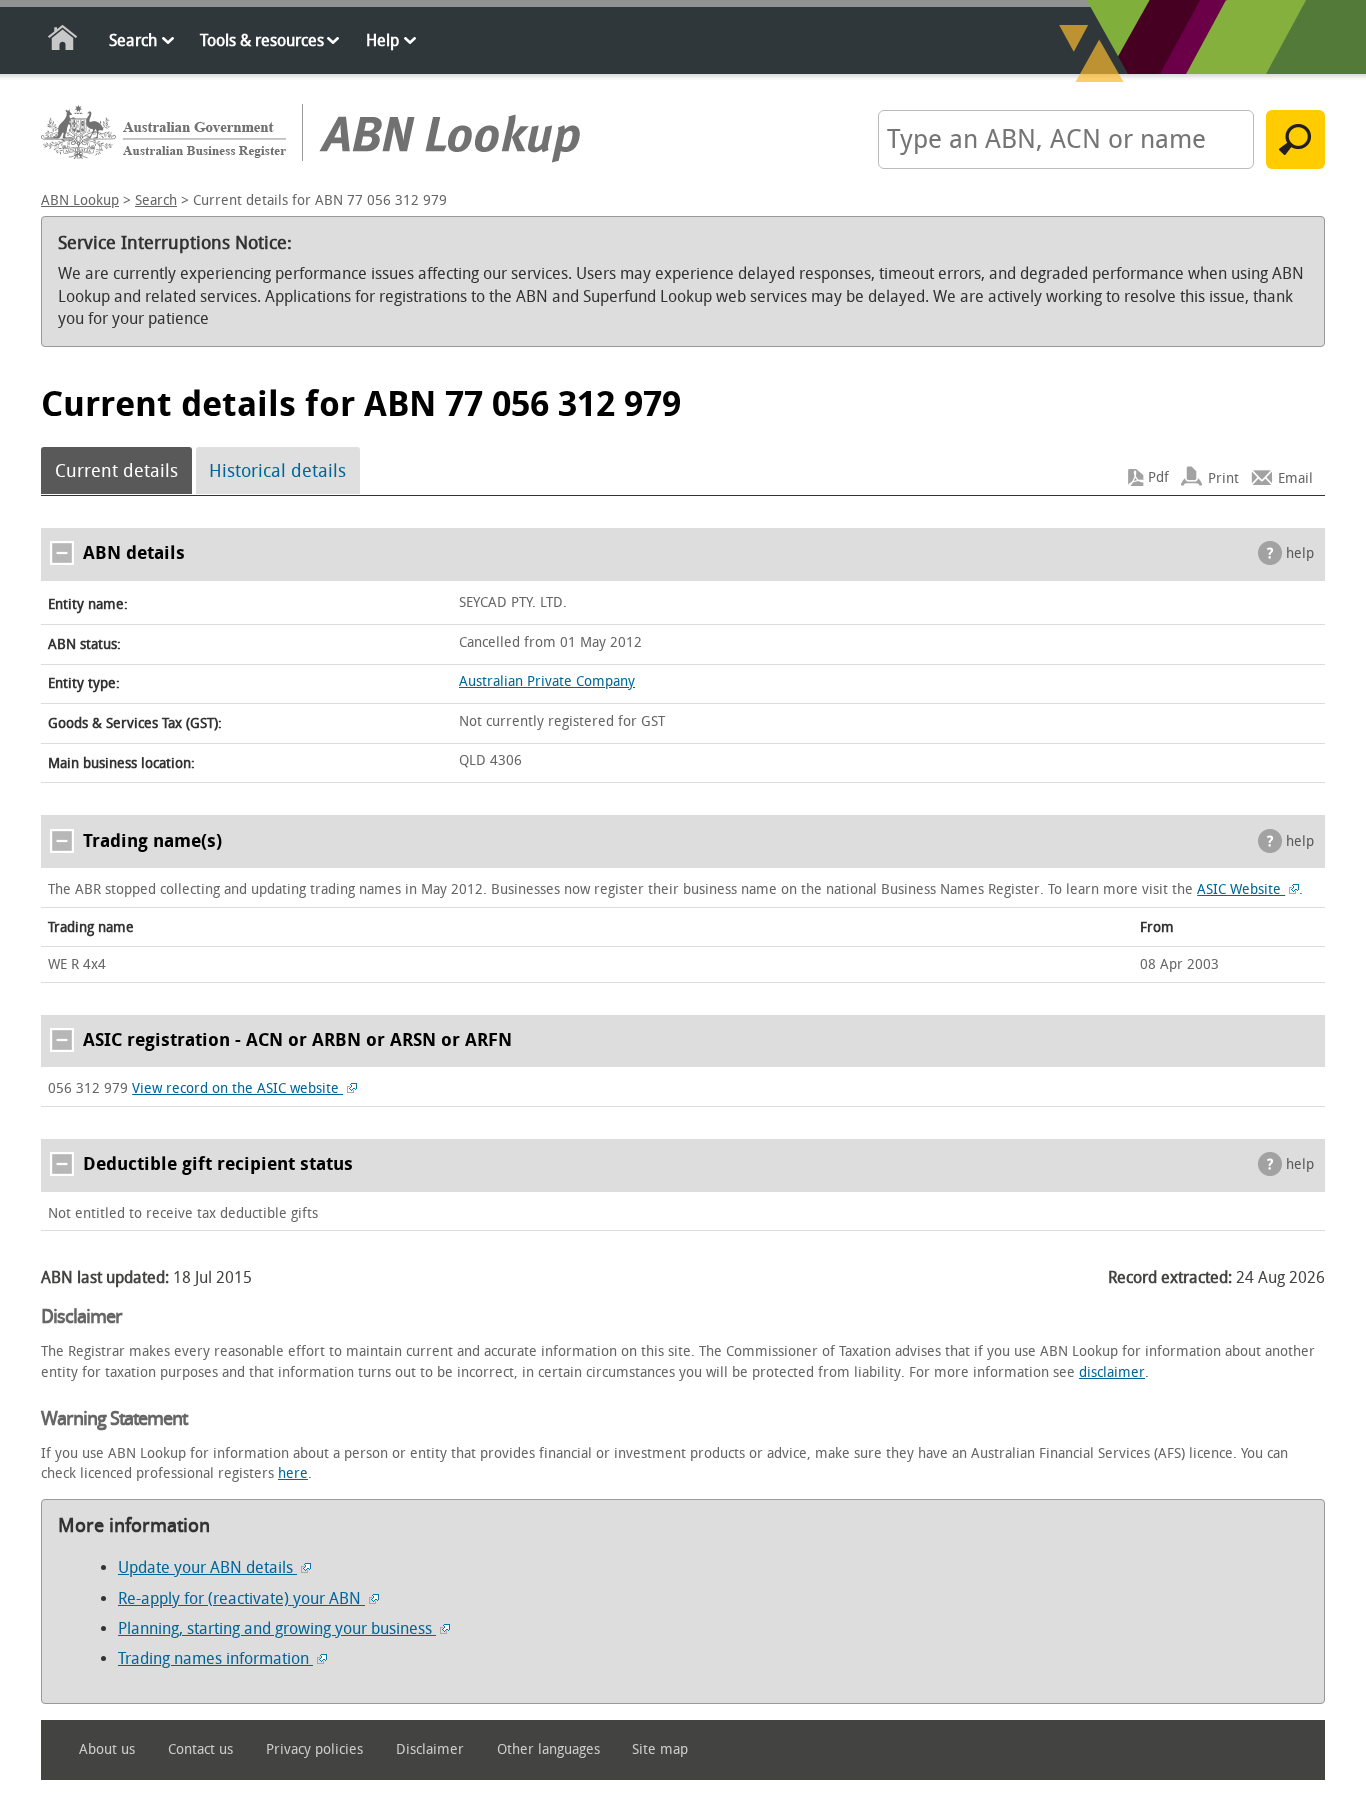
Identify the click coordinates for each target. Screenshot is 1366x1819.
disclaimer (1112, 1372)
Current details (116, 471)
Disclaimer (430, 1749)
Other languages (548, 1749)
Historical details (277, 471)
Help (382, 40)
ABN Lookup (80, 200)
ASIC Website (1241, 889)
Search (133, 40)
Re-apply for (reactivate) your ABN (241, 1598)
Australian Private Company (547, 681)
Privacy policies (314, 1749)
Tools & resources (262, 40)
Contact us (200, 1749)
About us (107, 1749)
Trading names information (215, 1658)
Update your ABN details (207, 1567)
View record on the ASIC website (237, 1088)
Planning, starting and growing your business (277, 1628)
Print (1223, 477)
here (293, 1473)
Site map (660, 1749)
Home (63, 41)
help (1300, 553)
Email (1295, 477)
